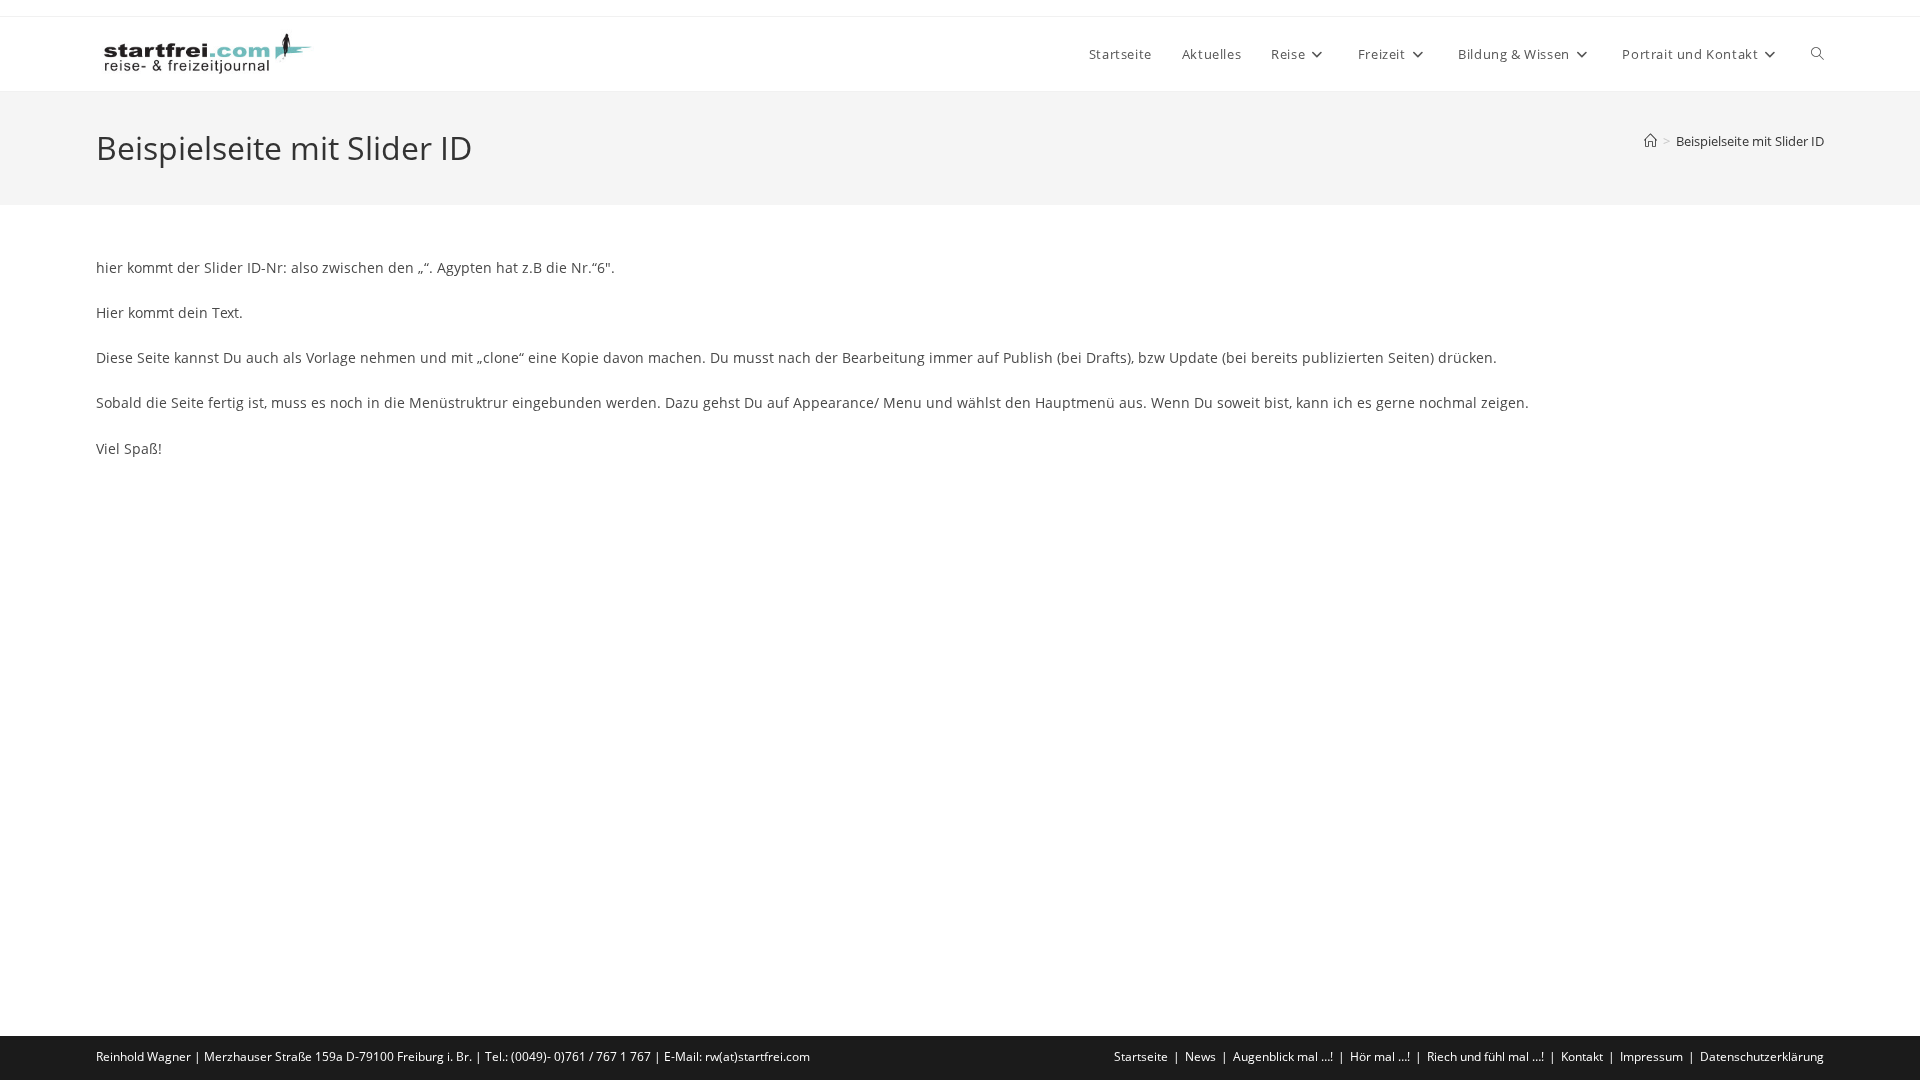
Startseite (1141, 1056)
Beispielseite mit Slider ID (1750, 141)
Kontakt (1582, 1056)
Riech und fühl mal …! (1485, 1056)
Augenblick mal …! (1283, 1056)
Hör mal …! (1380, 1056)
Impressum (1651, 1056)
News (1200, 1056)
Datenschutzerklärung (1762, 1056)
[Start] (1650, 141)
